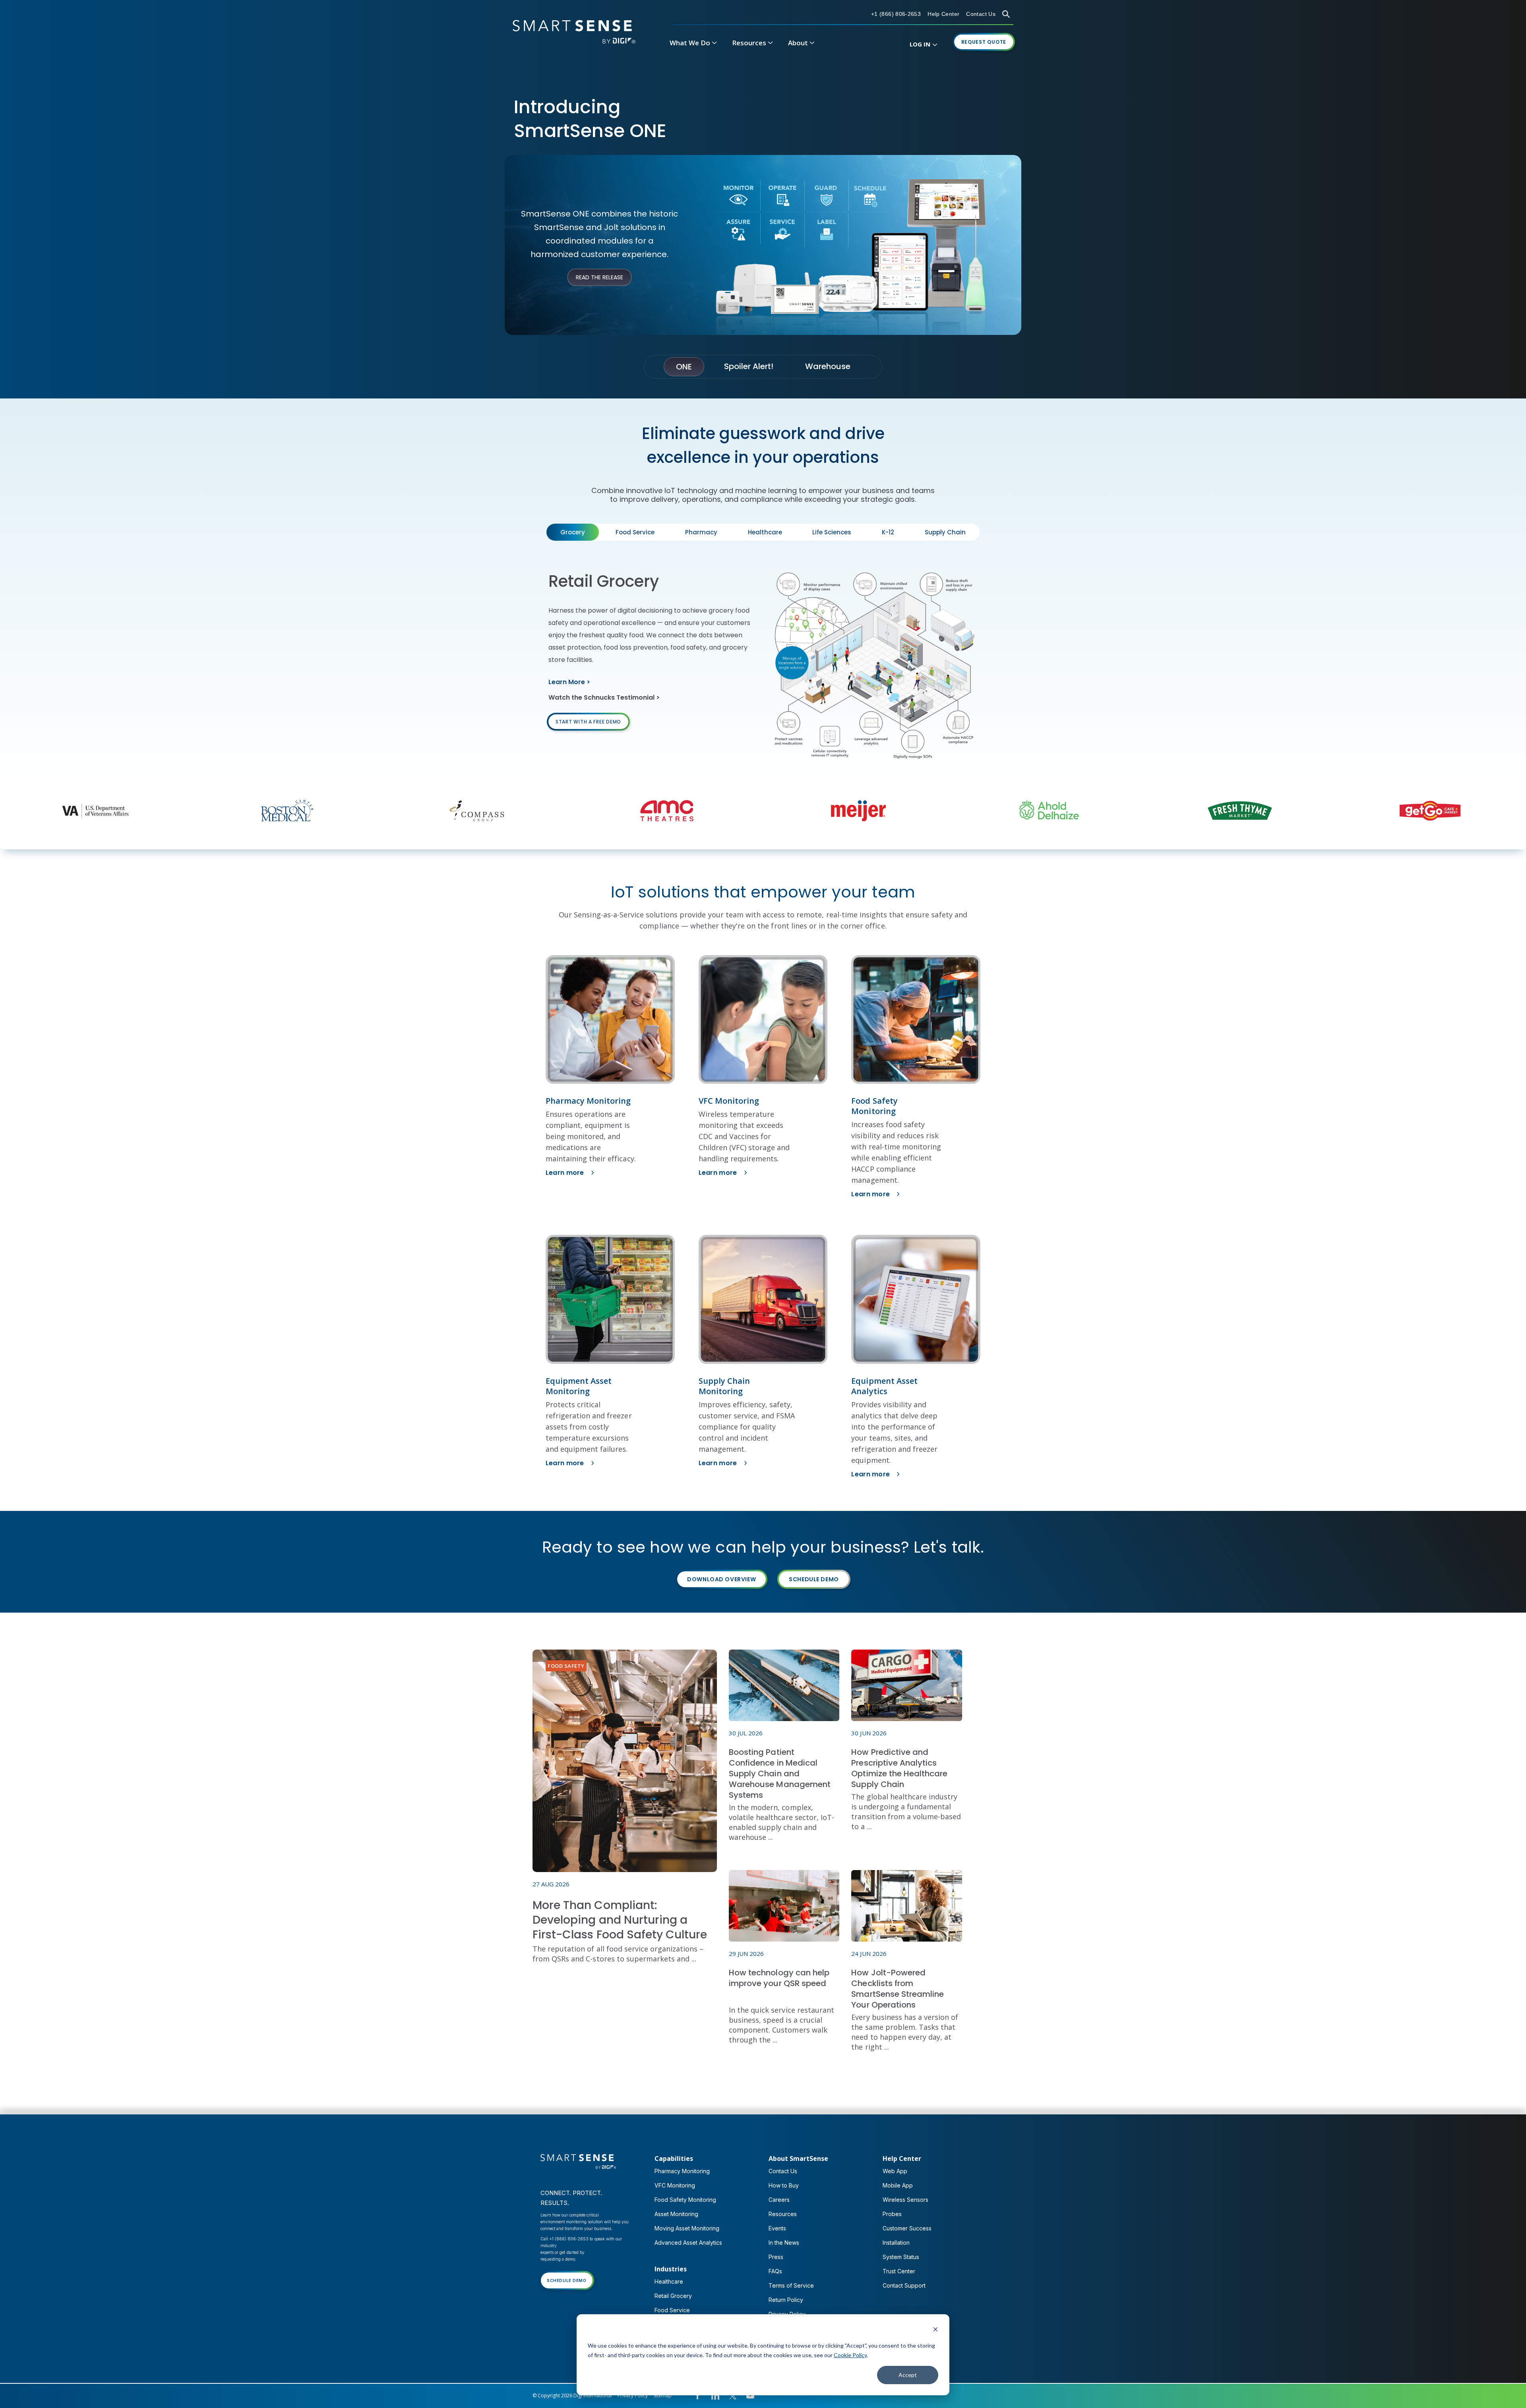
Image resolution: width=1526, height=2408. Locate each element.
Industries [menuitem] (671, 2269)
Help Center (943, 14)
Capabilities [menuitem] (674, 2158)
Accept (908, 2375)
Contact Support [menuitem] (904, 2285)
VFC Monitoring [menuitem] (675, 2185)
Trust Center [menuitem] (899, 2271)
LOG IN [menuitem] (920, 44)
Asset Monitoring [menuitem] (676, 2214)
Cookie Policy (850, 2355)
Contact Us (981, 14)
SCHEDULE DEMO (814, 1579)
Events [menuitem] (777, 2228)
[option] (180, 811)
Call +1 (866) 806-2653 (565, 2239)
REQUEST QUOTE (984, 42)
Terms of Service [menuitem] (791, 2285)
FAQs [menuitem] (775, 2271)
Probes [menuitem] (892, 2214)
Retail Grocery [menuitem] (673, 2296)
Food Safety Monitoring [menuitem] (685, 2200)
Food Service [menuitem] (672, 2310)
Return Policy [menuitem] (786, 2300)
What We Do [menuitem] (690, 43)
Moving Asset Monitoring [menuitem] (687, 2228)
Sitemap (662, 2395)
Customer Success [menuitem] (907, 2228)
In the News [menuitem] (784, 2243)
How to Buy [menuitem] (784, 2185)
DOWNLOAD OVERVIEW (721, 1579)
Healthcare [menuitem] (669, 2281)
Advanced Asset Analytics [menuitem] (688, 2243)
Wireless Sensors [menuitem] (905, 2200)
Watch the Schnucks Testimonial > (604, 697)
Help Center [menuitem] (902, 2158)
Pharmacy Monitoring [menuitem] (682, 2171)
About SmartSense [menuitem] (798, 2158)
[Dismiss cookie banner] (935, 2330)
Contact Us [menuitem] (783, 2171)
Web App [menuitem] (895, 2171)
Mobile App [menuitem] (898, 2185)
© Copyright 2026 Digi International (572, 2395)
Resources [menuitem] (749, 43)
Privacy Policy (633, 2395)
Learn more (565, 1173)
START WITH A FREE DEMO (588, 722)
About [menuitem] (798, 43)
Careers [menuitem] (779, 2200)
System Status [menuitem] (901, 2257)
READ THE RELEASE (599, 277)
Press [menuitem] (776, 2257)
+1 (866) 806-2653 (896, 14)
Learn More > (569, 682)
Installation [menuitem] (896, 2243)
